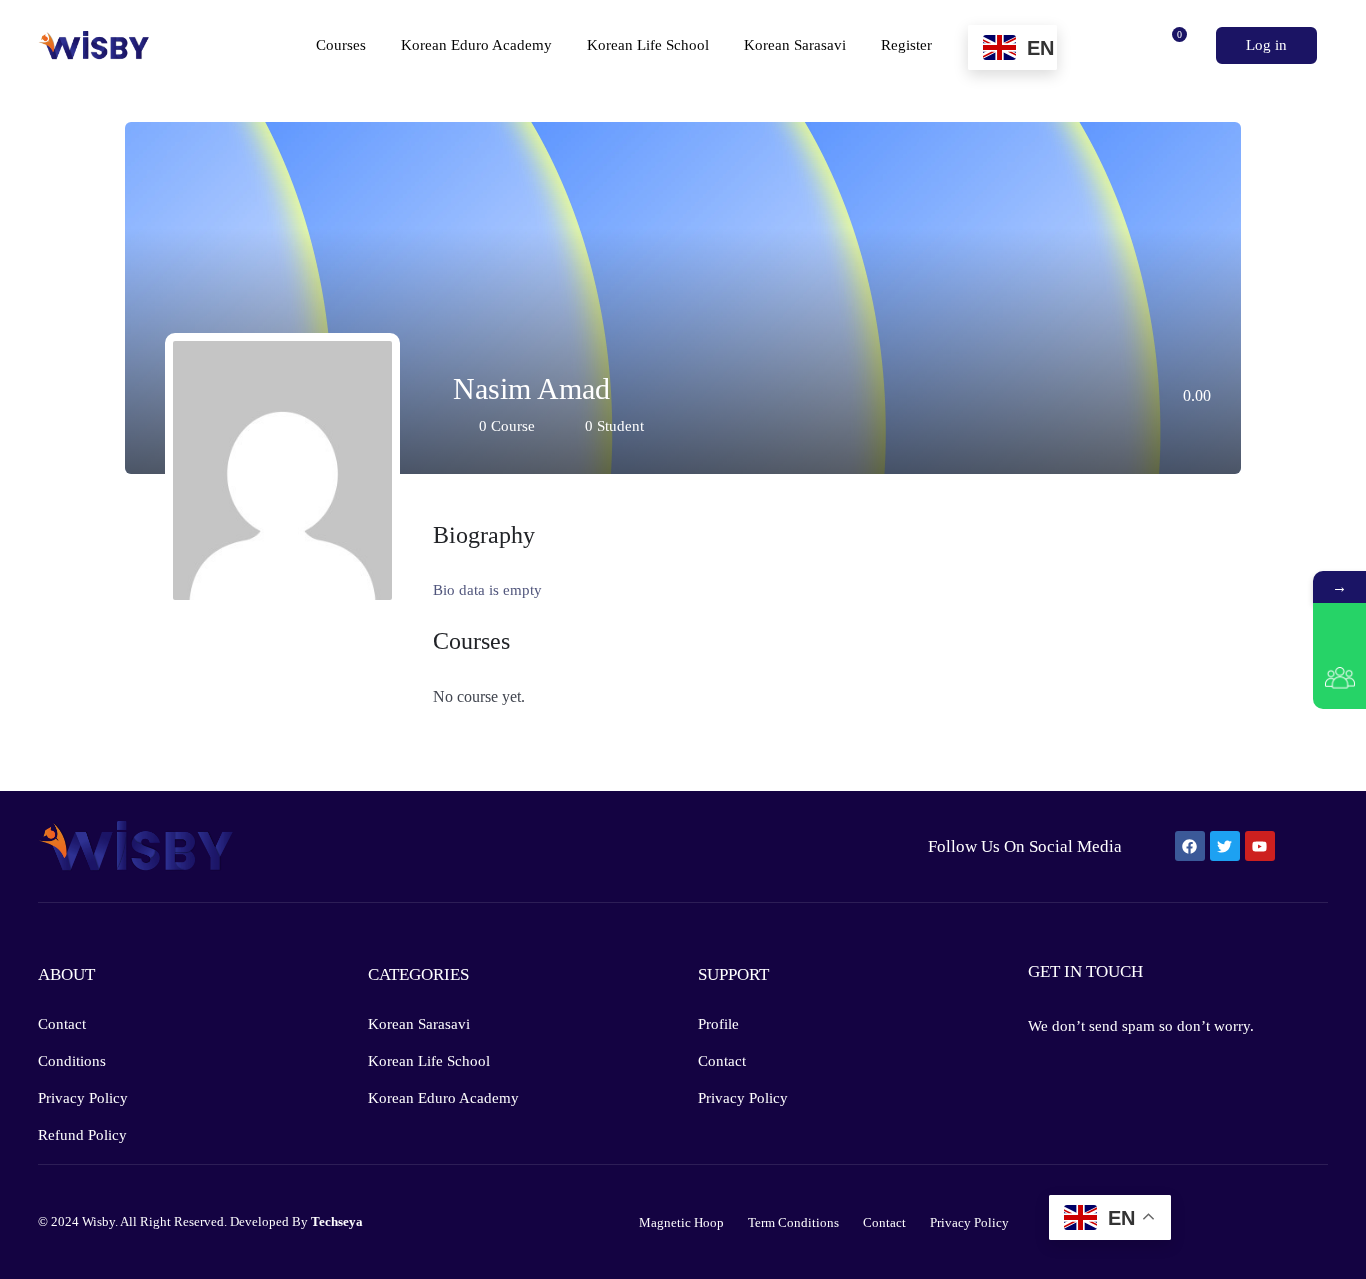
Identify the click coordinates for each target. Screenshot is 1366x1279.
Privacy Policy (83, 1098)
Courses (341, 45)
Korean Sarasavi (795, 45)
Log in (1266, 45)
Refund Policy (82, 1135)
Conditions (72, 1061)
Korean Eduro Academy (476, 45)
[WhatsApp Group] (1339, 682)
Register (908, 45)
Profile (718, 1024)
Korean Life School (648, 45)
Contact (62, 1024)
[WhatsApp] (1339, 629)
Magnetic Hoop (681, 1222)
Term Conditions (793, 1222)
